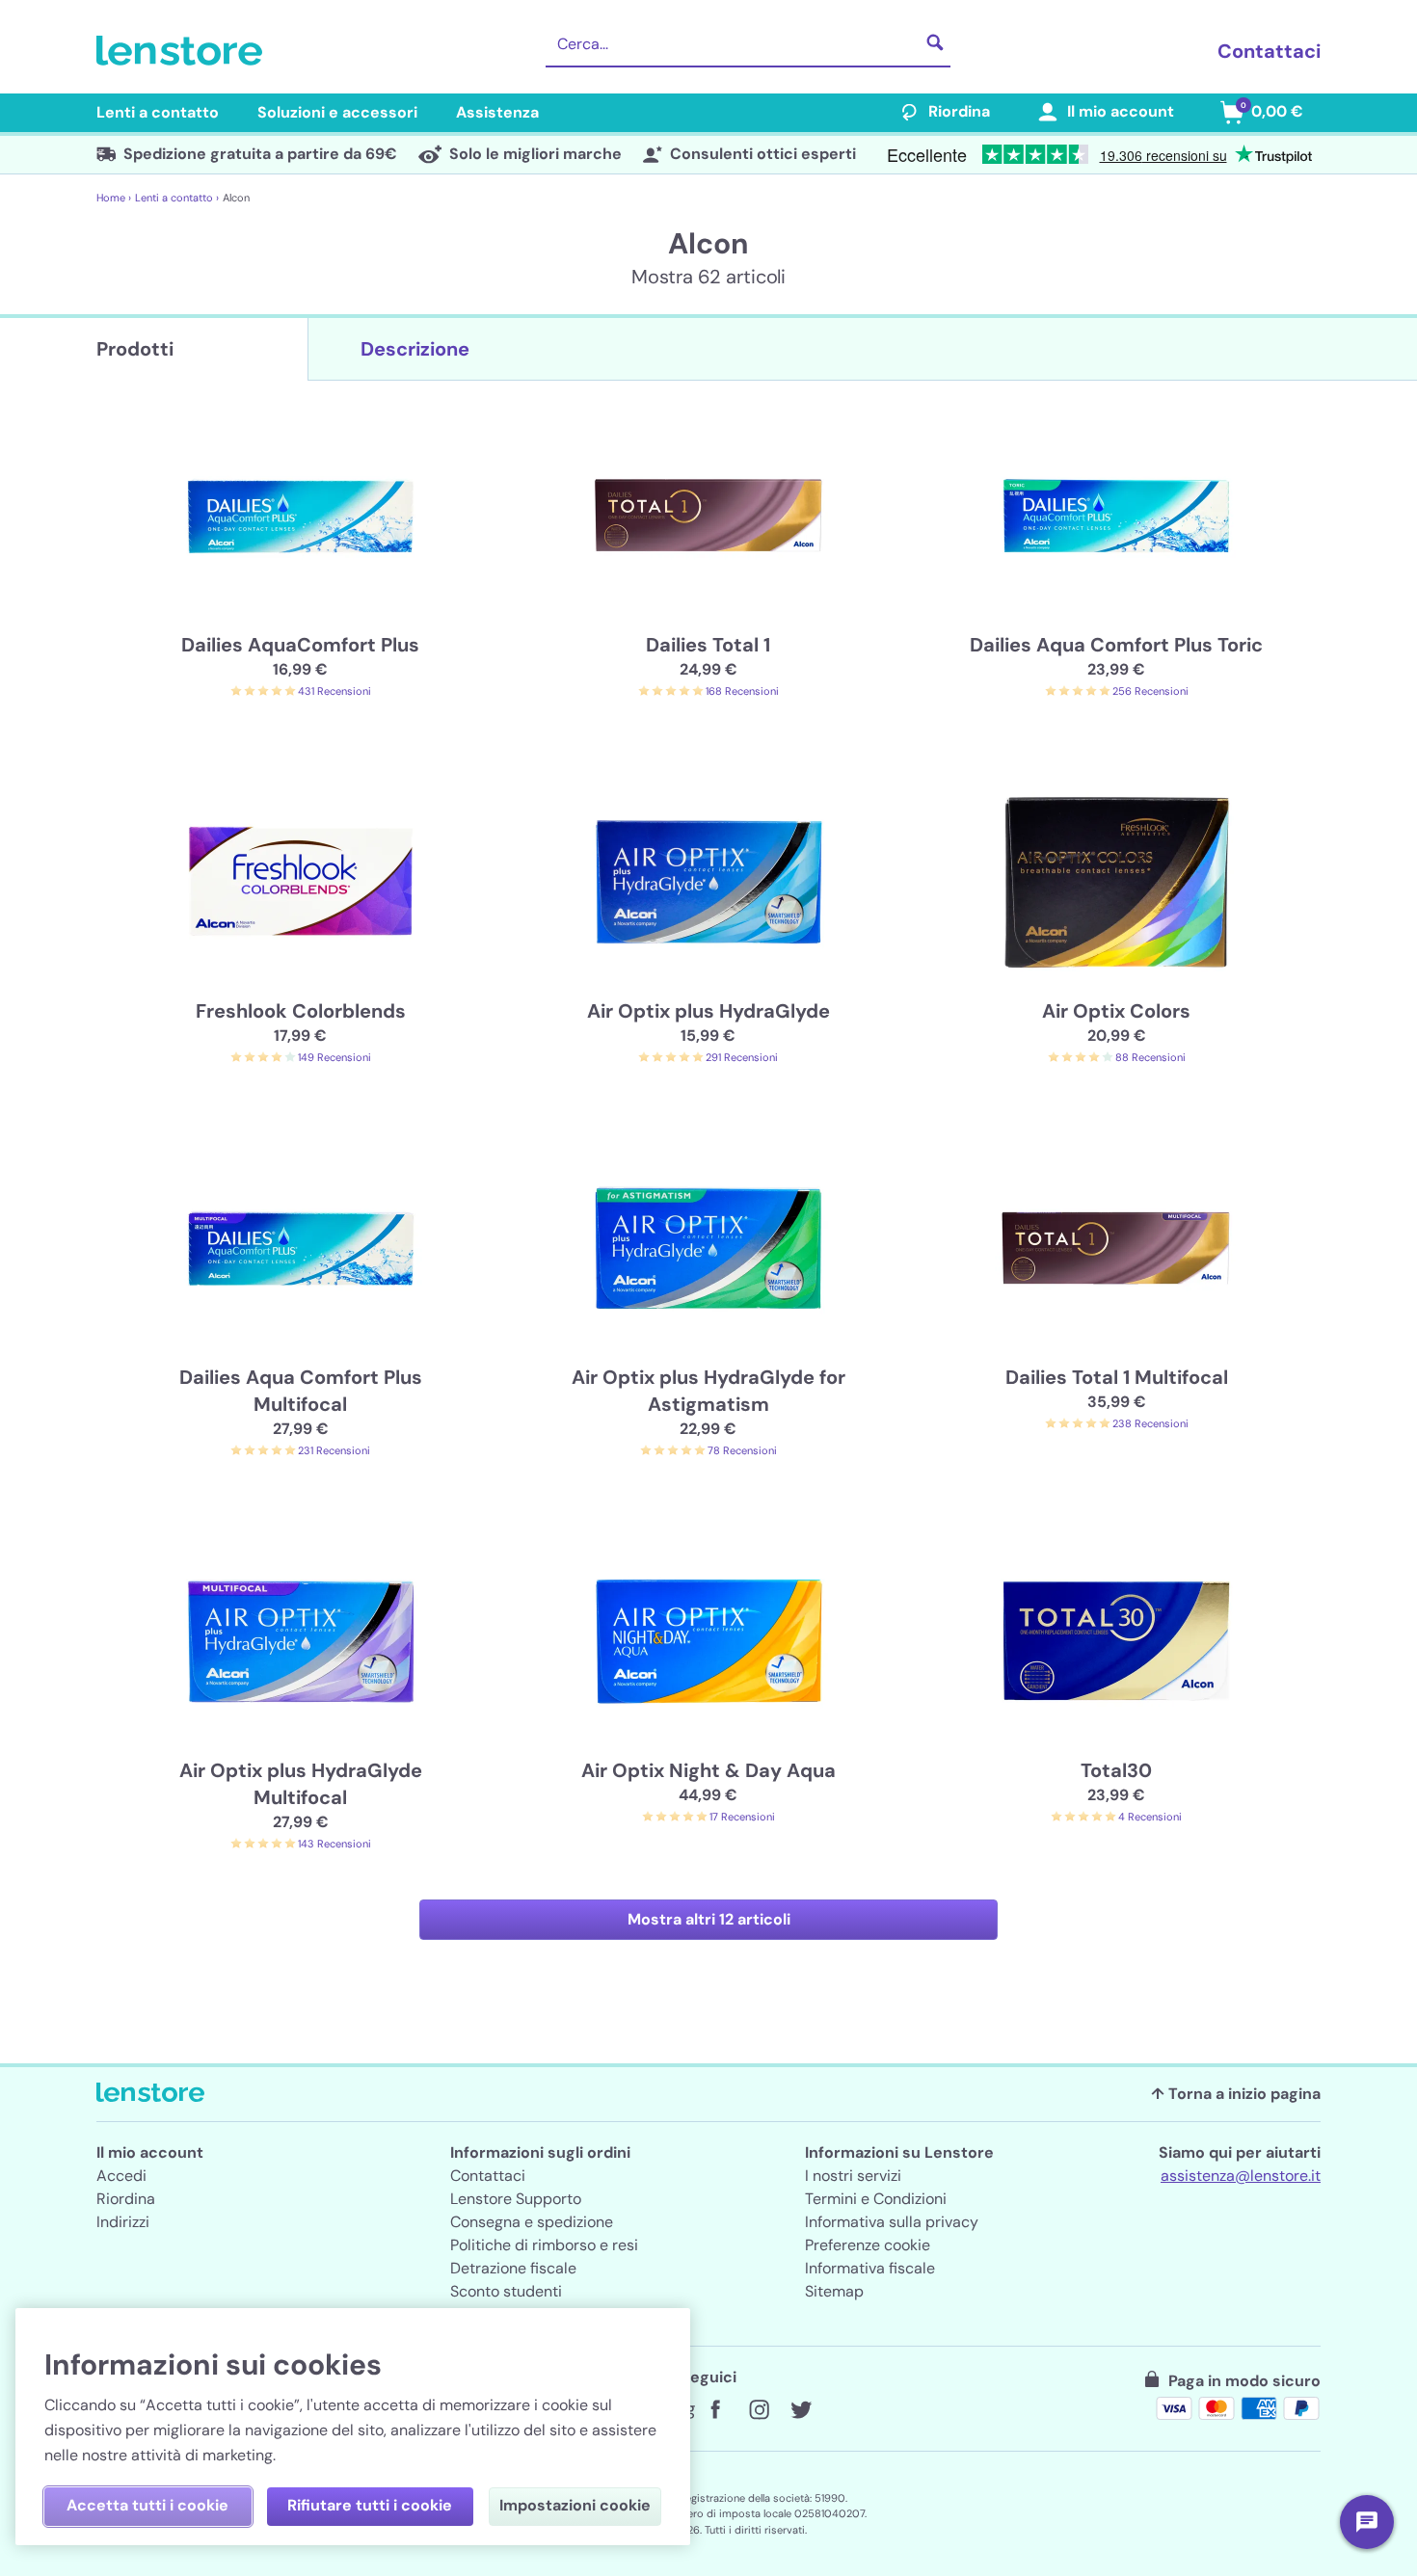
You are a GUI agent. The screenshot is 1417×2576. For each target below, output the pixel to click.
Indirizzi (123, 2222)
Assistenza (497, 112)
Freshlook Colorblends (301, 1011)
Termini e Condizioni (876, 2199)
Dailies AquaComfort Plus (300, 645)
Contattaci (1269, 51)
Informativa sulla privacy (892, 2222)
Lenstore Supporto (516, 2199)
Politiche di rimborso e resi (544, 2245)
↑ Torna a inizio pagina (1236, 2094)
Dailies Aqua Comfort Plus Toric (1116, 645)
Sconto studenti (506, 2291)
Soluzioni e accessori (337, 112)
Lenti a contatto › (177, 198)
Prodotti (135, 349)
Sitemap (834, 2291)
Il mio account (1121, 111)
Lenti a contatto (158, 112)
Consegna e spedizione (532, 2222)
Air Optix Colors (1116, 1011)
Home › (114, 198)
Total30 (1116, 1770)
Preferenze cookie (868, 2245)
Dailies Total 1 (708, 645)
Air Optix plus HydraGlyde (708, 1011)
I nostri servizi (853, 2176)
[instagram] (759, 2410)
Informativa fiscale (870, 2268)
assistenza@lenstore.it (1241, 2176)
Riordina (959, 111)
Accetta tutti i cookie (147, 2505)
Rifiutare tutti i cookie (370, 2505)
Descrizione (415, 349)
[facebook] (716, 2410)
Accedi (121, 2176)
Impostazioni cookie (575, 2505)
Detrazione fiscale (513, 2268)
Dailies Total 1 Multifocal (1117, 1377)
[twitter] (801, 2410)
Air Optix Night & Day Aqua (708, 1770)
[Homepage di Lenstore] (183, 51)
